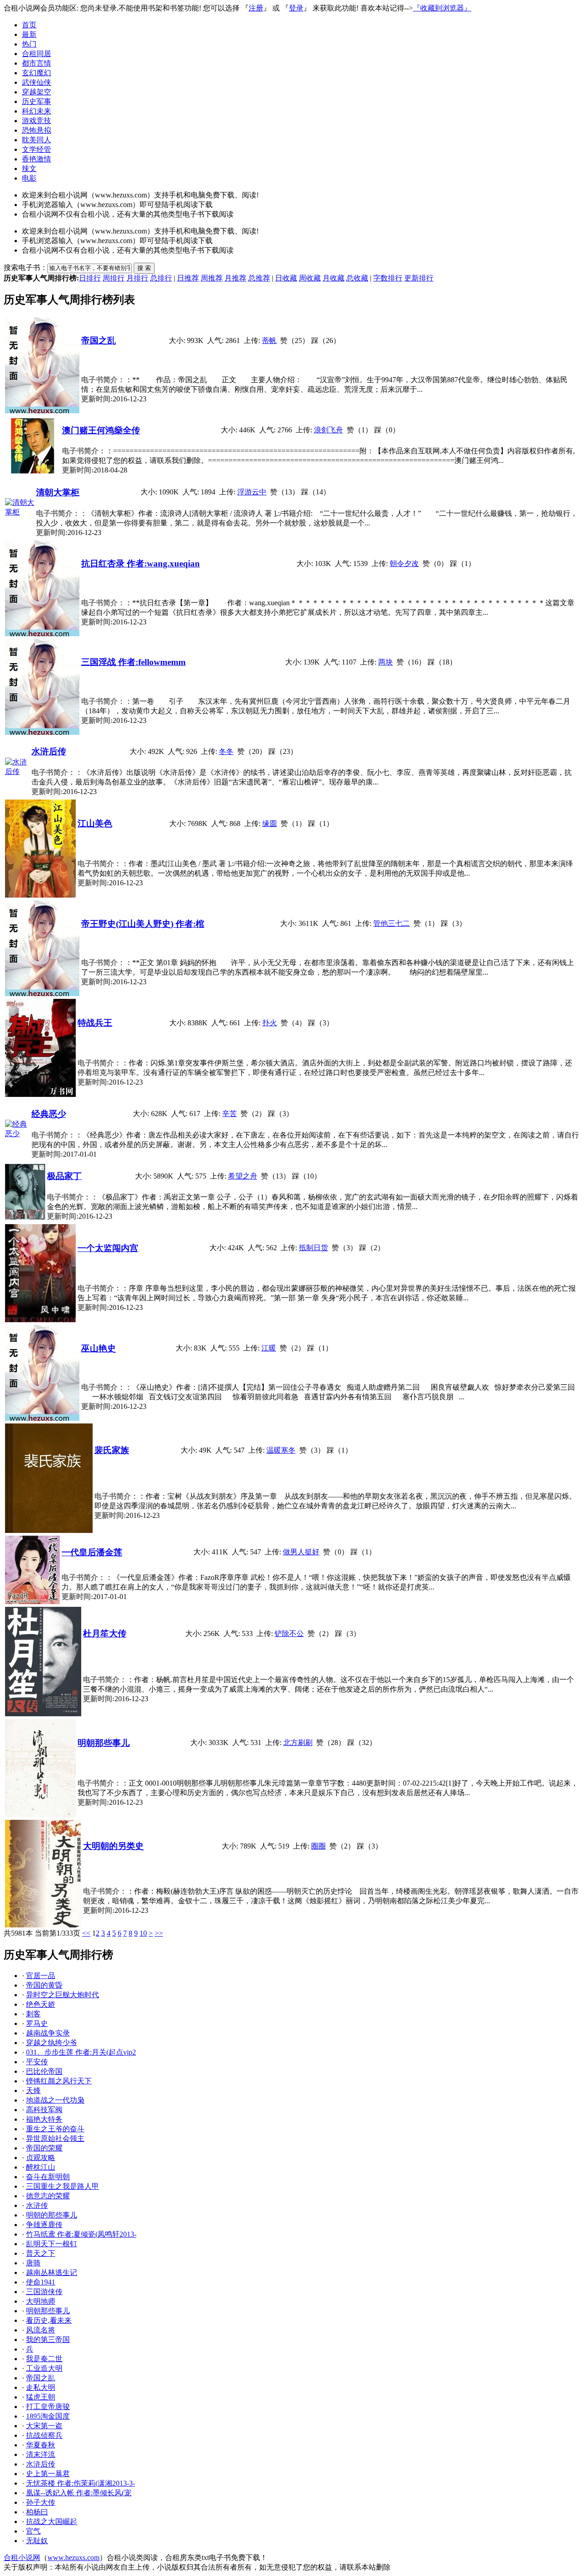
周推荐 (212, 278)
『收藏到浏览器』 (442, 8)
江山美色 (95, 823)
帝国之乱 (99, 340)
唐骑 (33, 2263)
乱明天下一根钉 (52, 2244)
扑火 (270, 1023)
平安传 (37, 2062)
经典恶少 (49, 1114)
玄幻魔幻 (36, 73)
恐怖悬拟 (36, 130)
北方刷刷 (298, 1742)
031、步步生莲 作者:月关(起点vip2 (81, 2052)
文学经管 (36, 149)
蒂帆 (269, 340)
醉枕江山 (41, 2167)
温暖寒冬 (281, 1450)
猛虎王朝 (41, 2397)
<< (86, 1933)
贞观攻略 (41, 2158)
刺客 (33, 2014)
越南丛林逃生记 (52, 2272)
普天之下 (41, 2253)
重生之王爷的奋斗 (55, 2129)
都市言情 (36, 63)
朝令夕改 (404, 563)
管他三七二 (391, 923)
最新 (29, 34)
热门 (29, 44)
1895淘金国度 (48, 2416)
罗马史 (37, 2023)
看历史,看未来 (49, 2320)
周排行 (114, 278)
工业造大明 (44, 2368)
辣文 (29, 169)
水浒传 (37, 2205)
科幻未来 (36, 111)
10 (143, 1933)
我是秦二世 (44, 2359)
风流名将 (41, 2330)
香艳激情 (36, 159)
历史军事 (36, 101)
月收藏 (334, 278)
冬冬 (226, 751)
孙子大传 (41, 2502)
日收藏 (286, 278)
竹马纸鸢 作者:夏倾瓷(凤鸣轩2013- (81, 2234)
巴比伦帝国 (44, 2071)
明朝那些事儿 (104, 1743)
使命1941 (41, 2282)
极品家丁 (64, 1176)
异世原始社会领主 (55, 2138)
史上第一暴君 (48, 2474)
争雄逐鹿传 (44, 2225)
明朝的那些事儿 (52, 2215)
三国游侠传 (44, 2292)
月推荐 (235, 278)
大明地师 (41, 2301)
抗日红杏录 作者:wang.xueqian (141, 563)
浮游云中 (252, 492)
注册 (256, 8)
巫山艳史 (99, 1348)
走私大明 (41, 2387)
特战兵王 (95, 1023)
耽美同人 (36, 140)
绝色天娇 (41, 2004)
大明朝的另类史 (113, 1846)
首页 (29, 25)
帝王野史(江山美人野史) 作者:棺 (143, 924)
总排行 (161, 278)
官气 (33, 2531)
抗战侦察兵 (44, 2435)
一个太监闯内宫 (108, 1248)
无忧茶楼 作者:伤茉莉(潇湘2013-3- (81, 2483)
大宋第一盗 (44, 2426)
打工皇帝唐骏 (48, 2407)
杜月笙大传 (105, 1633)
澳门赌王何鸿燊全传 (101, 430)
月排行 (137, 278)
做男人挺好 (301, 1552)
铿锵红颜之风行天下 (59, 2081)
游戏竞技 (36, 121)
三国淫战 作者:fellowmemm (133, 662)
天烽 (33, 2090)
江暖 (269, 1348)
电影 (29, 178)
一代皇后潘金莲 (92, 1552)
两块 (386, 662)
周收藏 (310, 278)
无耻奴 (37, 2541)
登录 (296, 8)
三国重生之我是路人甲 (63, 2186)
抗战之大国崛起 (52, 2521)
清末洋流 (41, 2454)
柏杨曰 (37, 2512)
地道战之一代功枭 (55, 2100)
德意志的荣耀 (48, 2196)
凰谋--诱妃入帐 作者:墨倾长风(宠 (79, 2493)
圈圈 (318, 1846)
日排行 (90, 278)
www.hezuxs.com (73, 2558)
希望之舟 (243, 1176)
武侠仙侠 (36, 82)
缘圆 (270, 823)
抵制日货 (313, 1248)
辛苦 (229, 1114)
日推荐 (188, 278)
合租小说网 (22, 2558)
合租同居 (36, 54)
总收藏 (357, 278)
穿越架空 (36, 92)
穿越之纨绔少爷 (52, 2043)
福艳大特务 (44, 2119)
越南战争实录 (48, 2033)
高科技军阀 (44, 2110)
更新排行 (419, 278)
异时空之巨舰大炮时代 (63, 1995)
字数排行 (388, 278)
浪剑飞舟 (328, 430)
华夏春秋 (41, 2445)
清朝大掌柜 (58, 492)
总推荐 (259, 278)
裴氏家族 (112, 1450)
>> (159, 1933)
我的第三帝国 (48, 2340)
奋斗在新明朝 (48, 2177)
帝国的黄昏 (44, 1985)
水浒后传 (49, 751)
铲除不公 (289, 1633)
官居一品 (41, 1976)
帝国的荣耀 (44, 2148)
